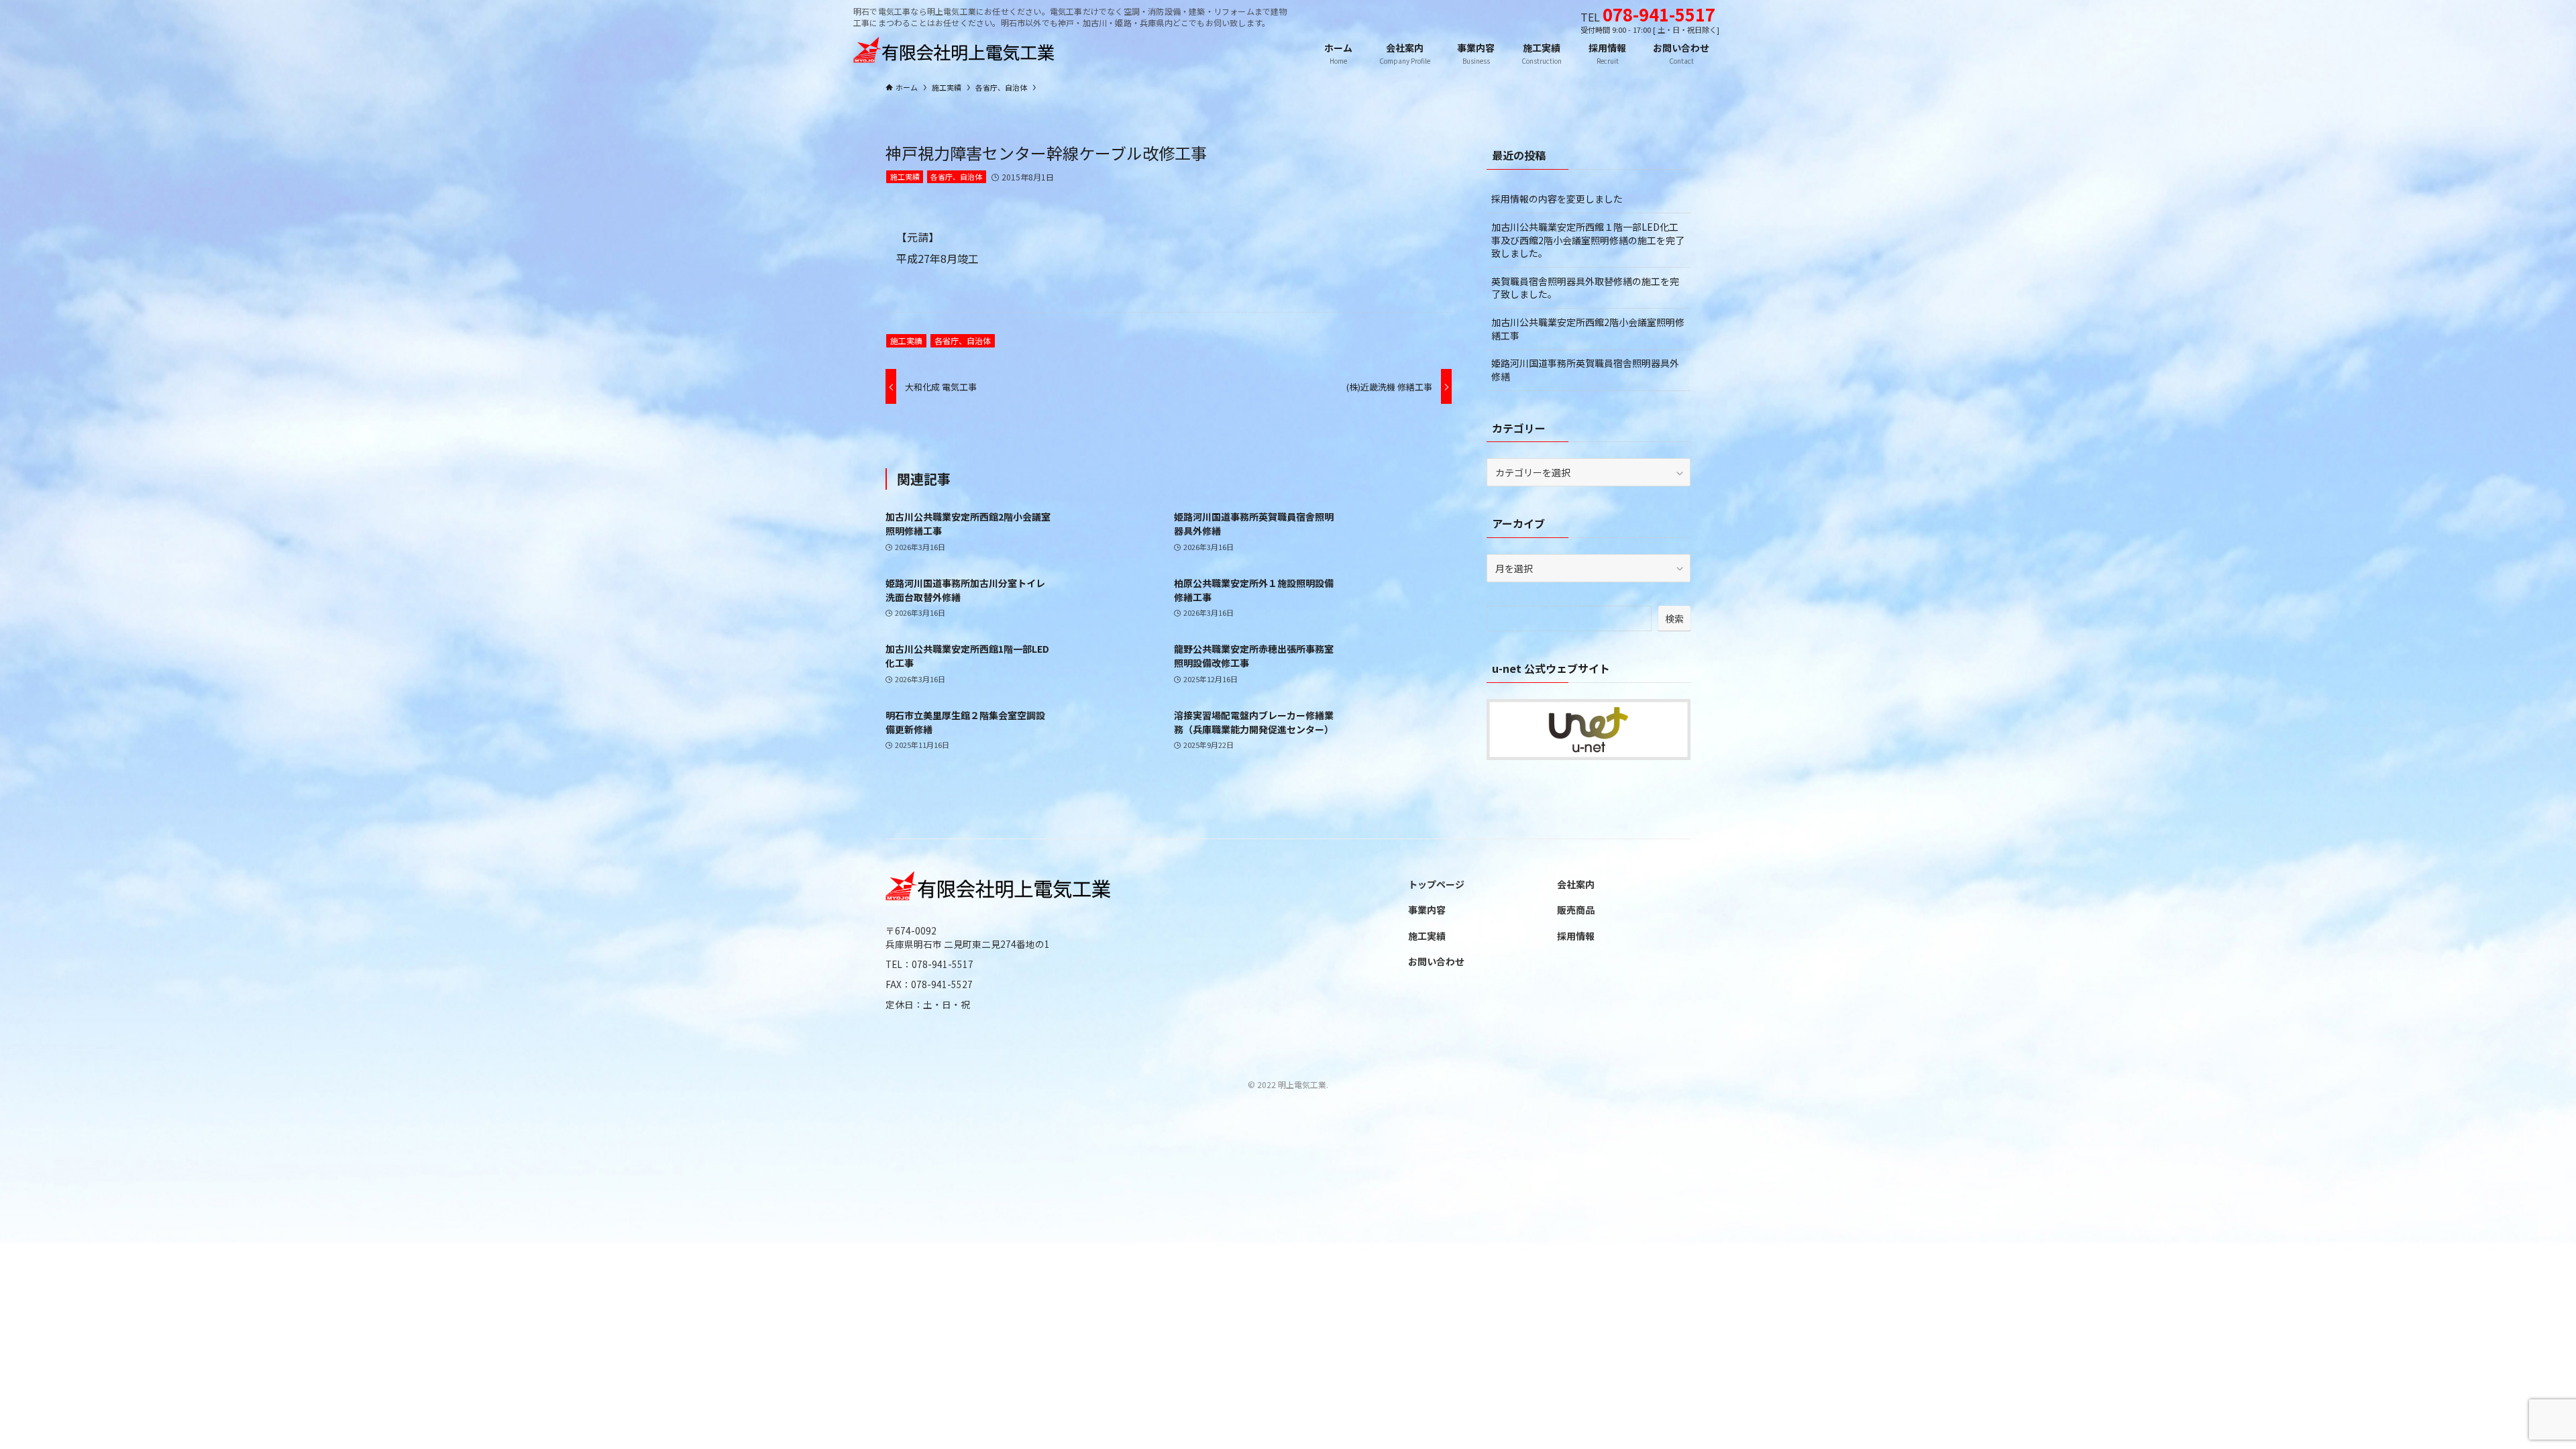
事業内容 (1427, 910)
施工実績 (905, 176)
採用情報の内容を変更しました (1557, 199)
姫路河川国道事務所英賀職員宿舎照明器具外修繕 (1585, 370)
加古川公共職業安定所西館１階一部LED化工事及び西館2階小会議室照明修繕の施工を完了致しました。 (1588, 240)
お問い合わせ (1436, 961)
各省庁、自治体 (956, 176)
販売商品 (1576, 910)
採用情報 (1576, 936)
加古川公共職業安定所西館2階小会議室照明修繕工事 (1588, 329)
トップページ (1436, 884)
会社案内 (1576, 884)
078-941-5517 (1659, 14)
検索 (1674, 619)
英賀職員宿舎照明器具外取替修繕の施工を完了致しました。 (1585, 288)
